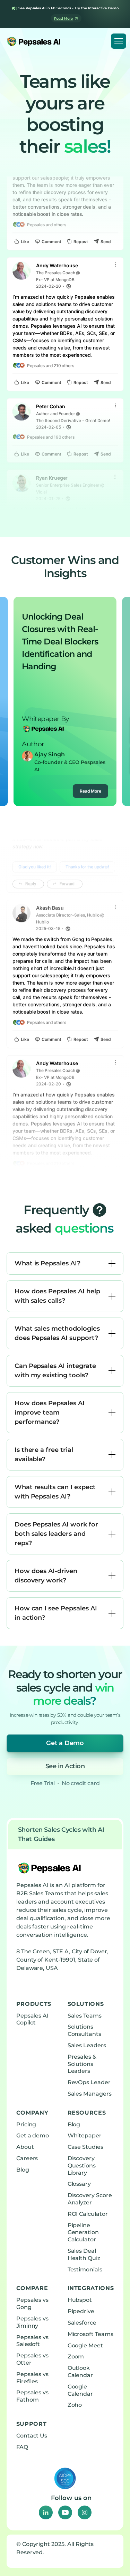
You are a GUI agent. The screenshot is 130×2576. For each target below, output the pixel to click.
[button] (119, 41)
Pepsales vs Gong (32, 2304)
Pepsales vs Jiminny (32, 2322)
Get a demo (33, 2136)
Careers (27, 2158)
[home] (32, 41)
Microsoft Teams (90, 2334)
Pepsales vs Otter (32, 2359)
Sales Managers (90, 2094)
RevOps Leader (89, 2082)
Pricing (26, 2124)
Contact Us (32, 2436)
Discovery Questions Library (82, 2166)
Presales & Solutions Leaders (82, 2064)
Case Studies (85, 2147)
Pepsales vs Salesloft (32, 2341)
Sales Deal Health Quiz (84, 2254)
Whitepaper (85, 2136)
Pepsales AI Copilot (32, 2019)
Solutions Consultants (84, 2030)
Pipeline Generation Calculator (83, 2233)
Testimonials (85, 2269)
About (25, 2147)
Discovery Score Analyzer (90, 2199)
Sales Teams (85, 2016)
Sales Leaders (87, 2045)
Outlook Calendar (80, 2372)
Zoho (75, 2405)
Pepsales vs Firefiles (32, 2378)
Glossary (79, 2184)
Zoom (76, 2357)
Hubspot (80, 2300)
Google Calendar (80, 2390)
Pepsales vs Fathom (32, 2396)
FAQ (22, 2447)
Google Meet (85, 2345)
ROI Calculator (88, 2214)
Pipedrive (81, 2311)
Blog (23, 2170)
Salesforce (82, 2323)
